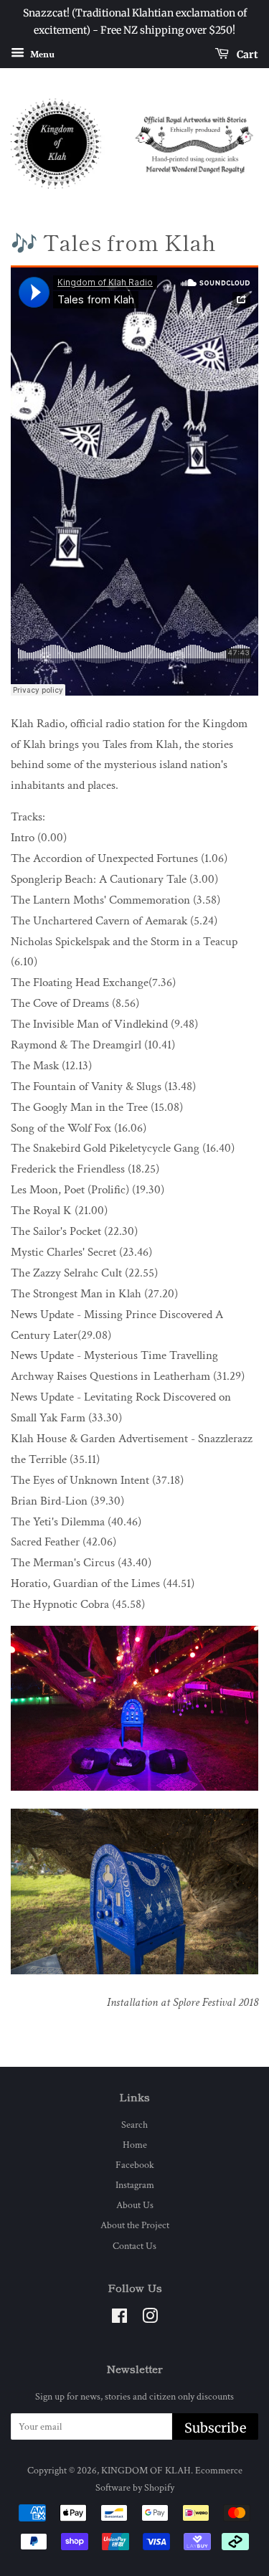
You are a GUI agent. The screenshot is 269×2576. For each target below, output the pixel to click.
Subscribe (215, 2428)
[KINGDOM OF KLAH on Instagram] (150, 2319)
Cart (246, 54)
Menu (41, 54)
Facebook (135, 2165)
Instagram (135, 2185)
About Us (135, 2205)
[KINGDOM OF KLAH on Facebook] (119, 2319)
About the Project (135, 2225)
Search (134, 2125)
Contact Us (134, 2246)
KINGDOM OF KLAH (146, 2470)
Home (135, 2145)
